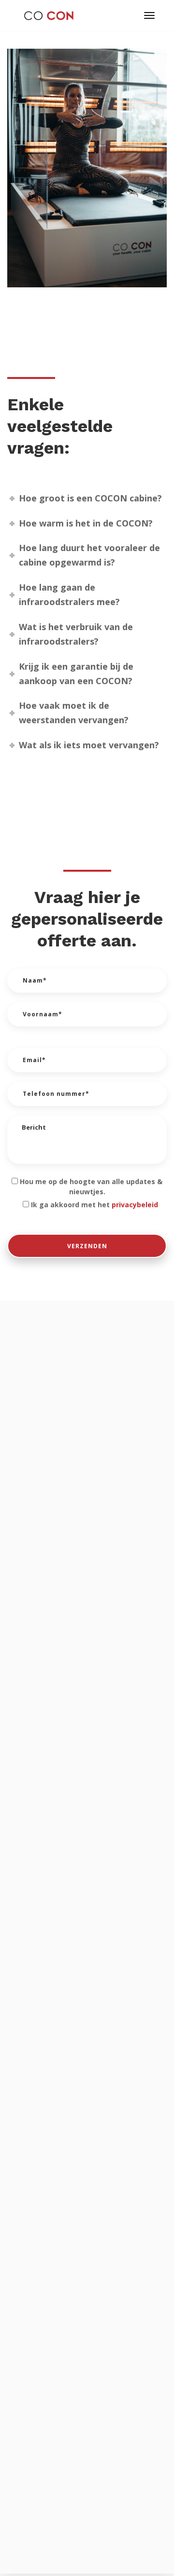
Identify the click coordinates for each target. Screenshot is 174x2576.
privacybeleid (135, 1205)
